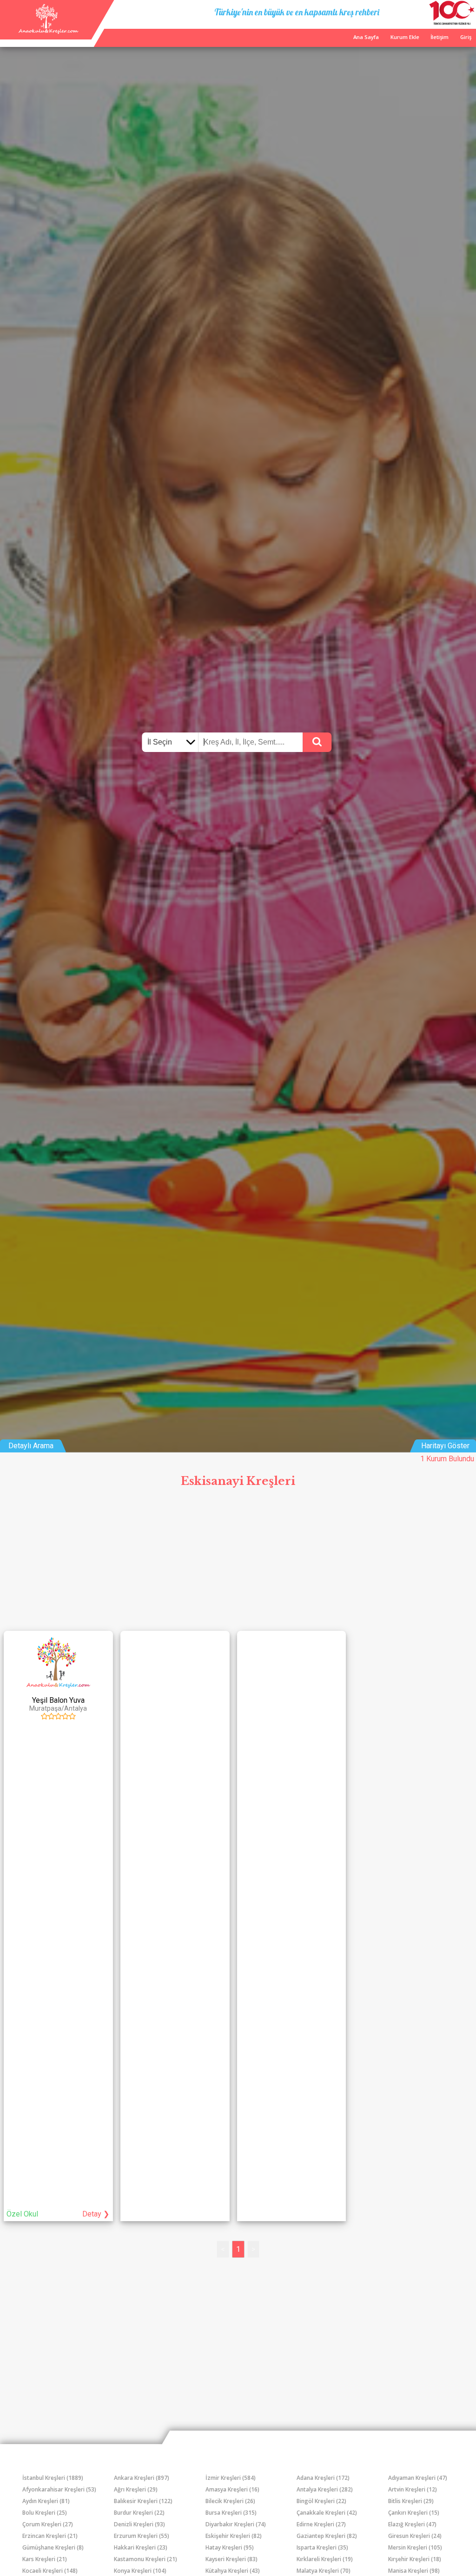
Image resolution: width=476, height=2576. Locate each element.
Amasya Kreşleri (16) (232, 2489)
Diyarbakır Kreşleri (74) (236, 2524)
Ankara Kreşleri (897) (142, 2478)
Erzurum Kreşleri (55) (142, 2536)
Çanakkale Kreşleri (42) (327, 2513)
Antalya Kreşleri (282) (325, 2489)
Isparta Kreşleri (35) (322, 2547)
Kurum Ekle (405, 37)
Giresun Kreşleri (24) (415, 2536)
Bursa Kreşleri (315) (231, 2513)
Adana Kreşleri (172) (323, 2478)
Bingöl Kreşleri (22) (321, 2501)
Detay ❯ (96, 2214)
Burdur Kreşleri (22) (139, 2513)
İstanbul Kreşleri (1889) (53, 2478)
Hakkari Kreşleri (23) (141, 2547)
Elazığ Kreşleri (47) (412, 2524)
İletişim (440, 37)
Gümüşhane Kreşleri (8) (53, 2547)
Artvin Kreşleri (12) (413, 2489)
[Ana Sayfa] (48, 31)
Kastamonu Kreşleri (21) (145, 2559)
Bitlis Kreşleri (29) (411, 2501)
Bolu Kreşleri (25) (45, 2513)
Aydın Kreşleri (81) (46, 2501)
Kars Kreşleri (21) (45, 2559)
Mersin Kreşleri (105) (415, 2547)
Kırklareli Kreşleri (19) (325, 2559)
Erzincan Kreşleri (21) (50, 2536)
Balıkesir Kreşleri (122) (143, 2501)
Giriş (466, 37)
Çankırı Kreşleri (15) (414, 2513)
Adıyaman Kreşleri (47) (418, 2478)
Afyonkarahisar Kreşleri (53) (59, 2489)
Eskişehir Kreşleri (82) (234, 2536)
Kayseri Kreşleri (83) (231, 2559)
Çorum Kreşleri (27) (48, 2524)
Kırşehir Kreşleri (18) (415, 2559)
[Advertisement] (238, 1562)
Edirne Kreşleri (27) (321, 2524)
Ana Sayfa (366, 37)
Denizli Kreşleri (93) (139, 2524)
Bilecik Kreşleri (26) (230, 2501)
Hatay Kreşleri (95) (230, 2547)
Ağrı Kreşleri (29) (136, 2489)
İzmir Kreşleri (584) (231, 2478)
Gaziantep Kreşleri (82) (327, 2536)
